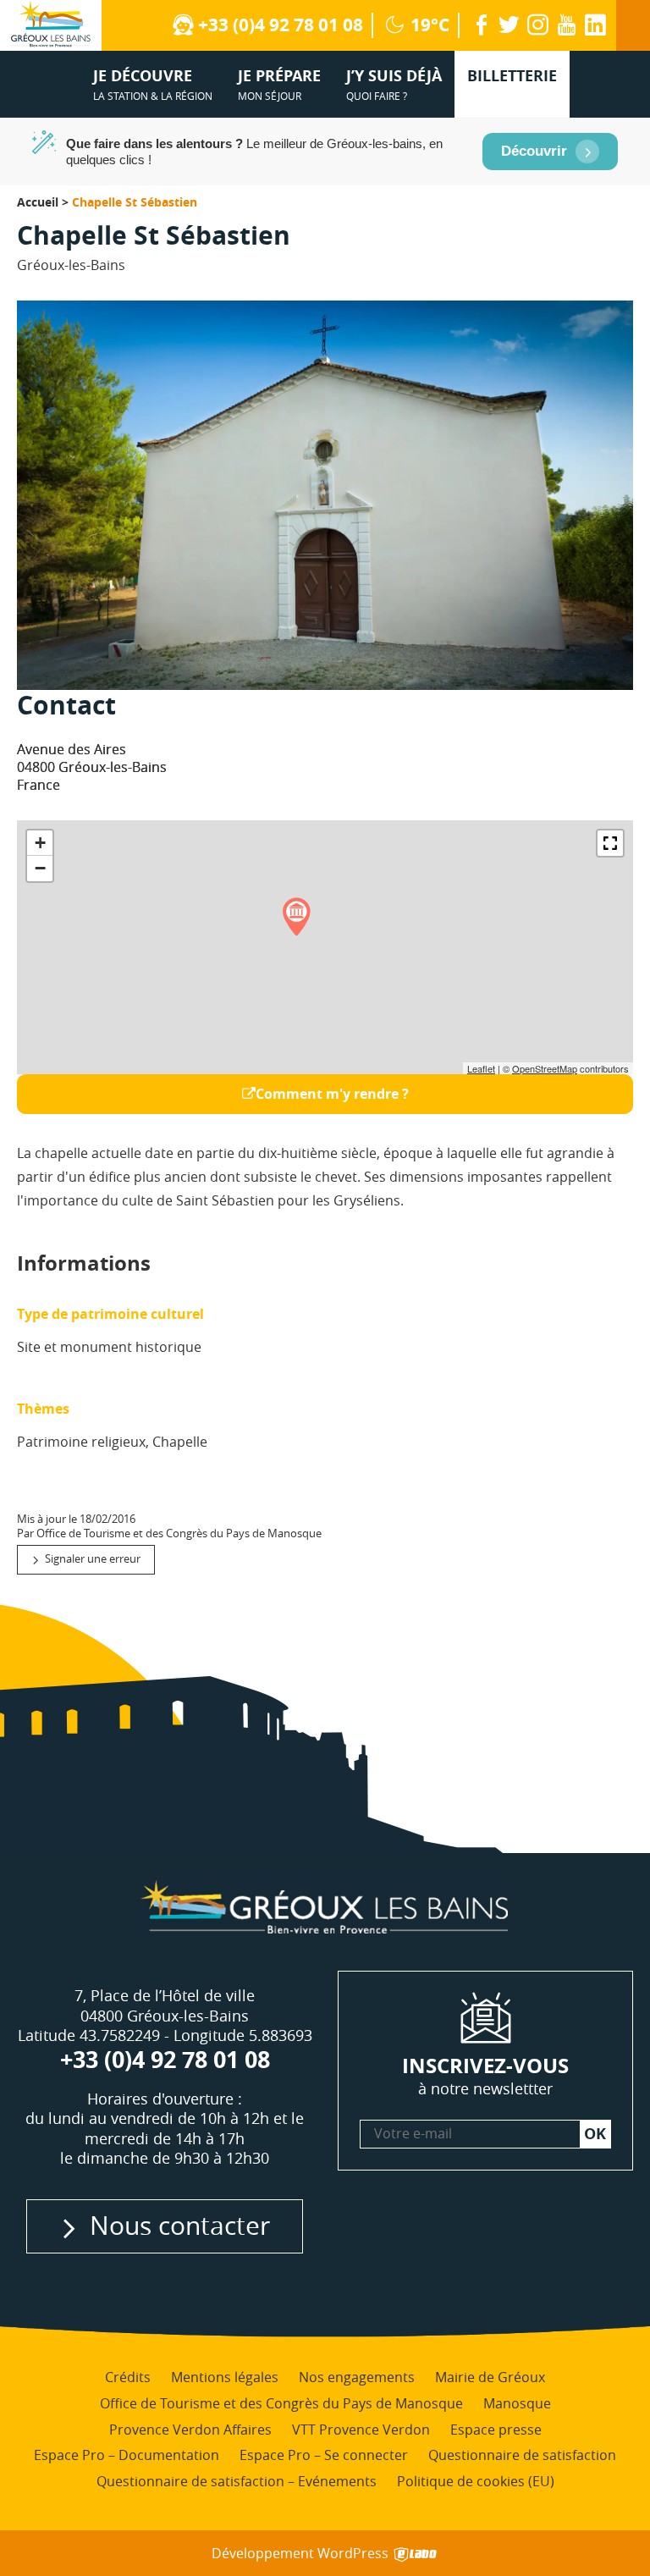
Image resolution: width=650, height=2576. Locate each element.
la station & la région (153, 84)
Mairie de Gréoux (490, 2377)
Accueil (38, 202)
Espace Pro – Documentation (127, 2455)
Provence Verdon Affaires (190, 2429)
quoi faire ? (394, 84)
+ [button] (40, 843)
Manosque (517, 2402)
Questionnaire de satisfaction (522, 2455)
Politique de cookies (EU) (476, 2481)
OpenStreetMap (545, 1068)
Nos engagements (357, 2377)
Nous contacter (180, 2225)
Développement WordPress (302, 2553)
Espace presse (496, 2429)
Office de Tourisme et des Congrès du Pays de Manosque (281, 2402)
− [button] (40, 868)
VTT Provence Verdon (361, 2429)
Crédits (128, 2377)
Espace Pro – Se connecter (324, 2455)
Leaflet (481, 1068)
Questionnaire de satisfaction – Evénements (237, 2481)
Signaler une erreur (93, 1559)
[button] (610, 843)
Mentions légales (225, 2377)
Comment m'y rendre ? (332, 1094)
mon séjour (279, 84)
